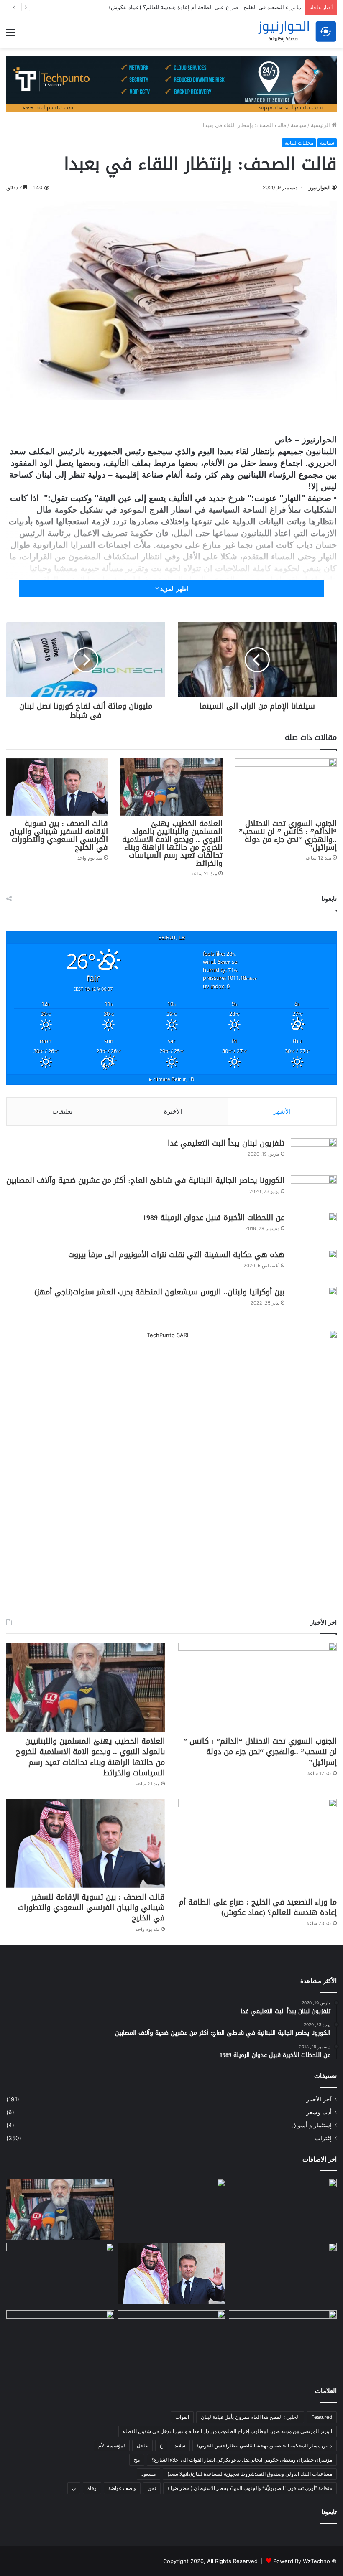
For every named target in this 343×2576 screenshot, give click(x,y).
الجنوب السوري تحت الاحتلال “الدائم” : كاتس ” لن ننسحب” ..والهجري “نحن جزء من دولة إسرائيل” (288, 835)
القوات (182, 2417)
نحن (152, 2488)
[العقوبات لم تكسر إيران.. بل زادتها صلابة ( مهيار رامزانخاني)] (283, 2341)
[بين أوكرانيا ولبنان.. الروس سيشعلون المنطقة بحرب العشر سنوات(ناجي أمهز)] (314, 1303)
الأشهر (282, 1111)
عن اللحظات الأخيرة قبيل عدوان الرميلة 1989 (214, 1218)
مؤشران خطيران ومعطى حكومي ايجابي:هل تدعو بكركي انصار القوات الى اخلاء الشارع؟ (242, 2460)
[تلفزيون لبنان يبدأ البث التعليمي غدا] (314, 1154)
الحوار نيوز (320, 187)
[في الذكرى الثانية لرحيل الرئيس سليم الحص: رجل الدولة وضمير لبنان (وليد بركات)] (283, 2209)
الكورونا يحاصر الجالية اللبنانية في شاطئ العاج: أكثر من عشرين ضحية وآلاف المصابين (145, 1180)
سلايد (180, 2445)
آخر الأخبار (319, 2099)
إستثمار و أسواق (312, 2125)
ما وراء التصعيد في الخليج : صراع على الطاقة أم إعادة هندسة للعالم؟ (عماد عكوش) (205, 7)
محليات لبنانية (299, 143)
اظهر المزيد (174, 589)
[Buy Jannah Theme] (171, 84)
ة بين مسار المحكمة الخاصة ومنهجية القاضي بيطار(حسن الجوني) (265, 2445)
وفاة (92, 2488)
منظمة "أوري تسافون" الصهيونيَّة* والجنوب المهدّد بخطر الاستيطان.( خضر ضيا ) (250, 2488)
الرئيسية (321, 125)
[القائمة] (10, 35)
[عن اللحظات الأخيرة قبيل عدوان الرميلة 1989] (314, 1228)
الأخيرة (173, 1111)
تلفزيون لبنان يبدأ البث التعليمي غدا (226, 1143)
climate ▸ (172, 1079)
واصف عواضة (122, 2488)
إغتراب (323, 2138)
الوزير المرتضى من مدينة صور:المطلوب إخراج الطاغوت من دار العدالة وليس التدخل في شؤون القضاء (228, 2431)
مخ (137, 2460)
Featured (322, 2417)
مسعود (148, 2474)
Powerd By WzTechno (302, 2561)
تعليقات (62, 1111)
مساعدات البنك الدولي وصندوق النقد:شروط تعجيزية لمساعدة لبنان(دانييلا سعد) (250, 2474)
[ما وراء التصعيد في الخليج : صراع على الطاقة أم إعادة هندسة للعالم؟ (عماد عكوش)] (257, 1846)
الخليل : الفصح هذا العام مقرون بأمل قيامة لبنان (250, 2417)
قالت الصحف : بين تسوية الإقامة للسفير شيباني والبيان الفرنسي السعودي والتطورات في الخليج (59, 835)
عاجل (142, 2445)
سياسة (298, 125)
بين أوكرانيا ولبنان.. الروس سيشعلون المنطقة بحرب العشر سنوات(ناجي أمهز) (159, 1292)
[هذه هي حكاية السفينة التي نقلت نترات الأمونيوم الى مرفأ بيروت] (314, 1265)
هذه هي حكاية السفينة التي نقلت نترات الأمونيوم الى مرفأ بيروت (176, 1255)
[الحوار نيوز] (297, 32)
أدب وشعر (319, 2112)
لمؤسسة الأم (112, 2445)
